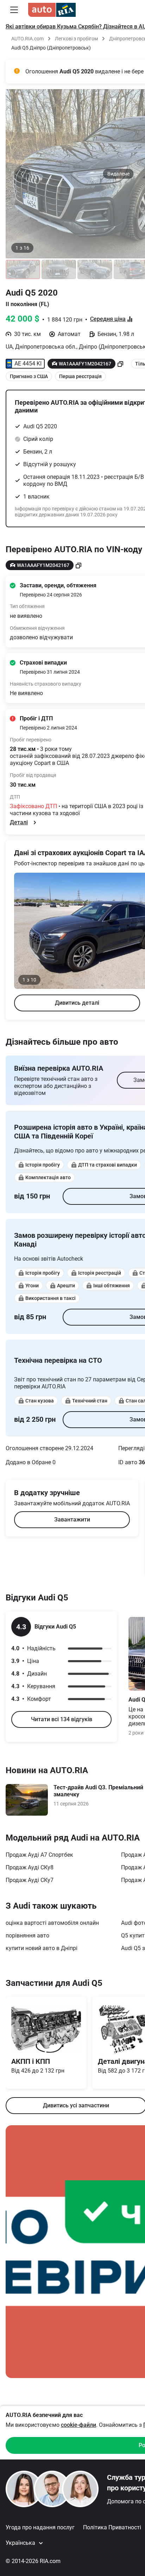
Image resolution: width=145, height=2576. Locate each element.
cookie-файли (78, 2425)
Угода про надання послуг (40, 2527)
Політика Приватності (112, 2527)
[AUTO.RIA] (52, 10)
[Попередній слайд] (23, 174)
